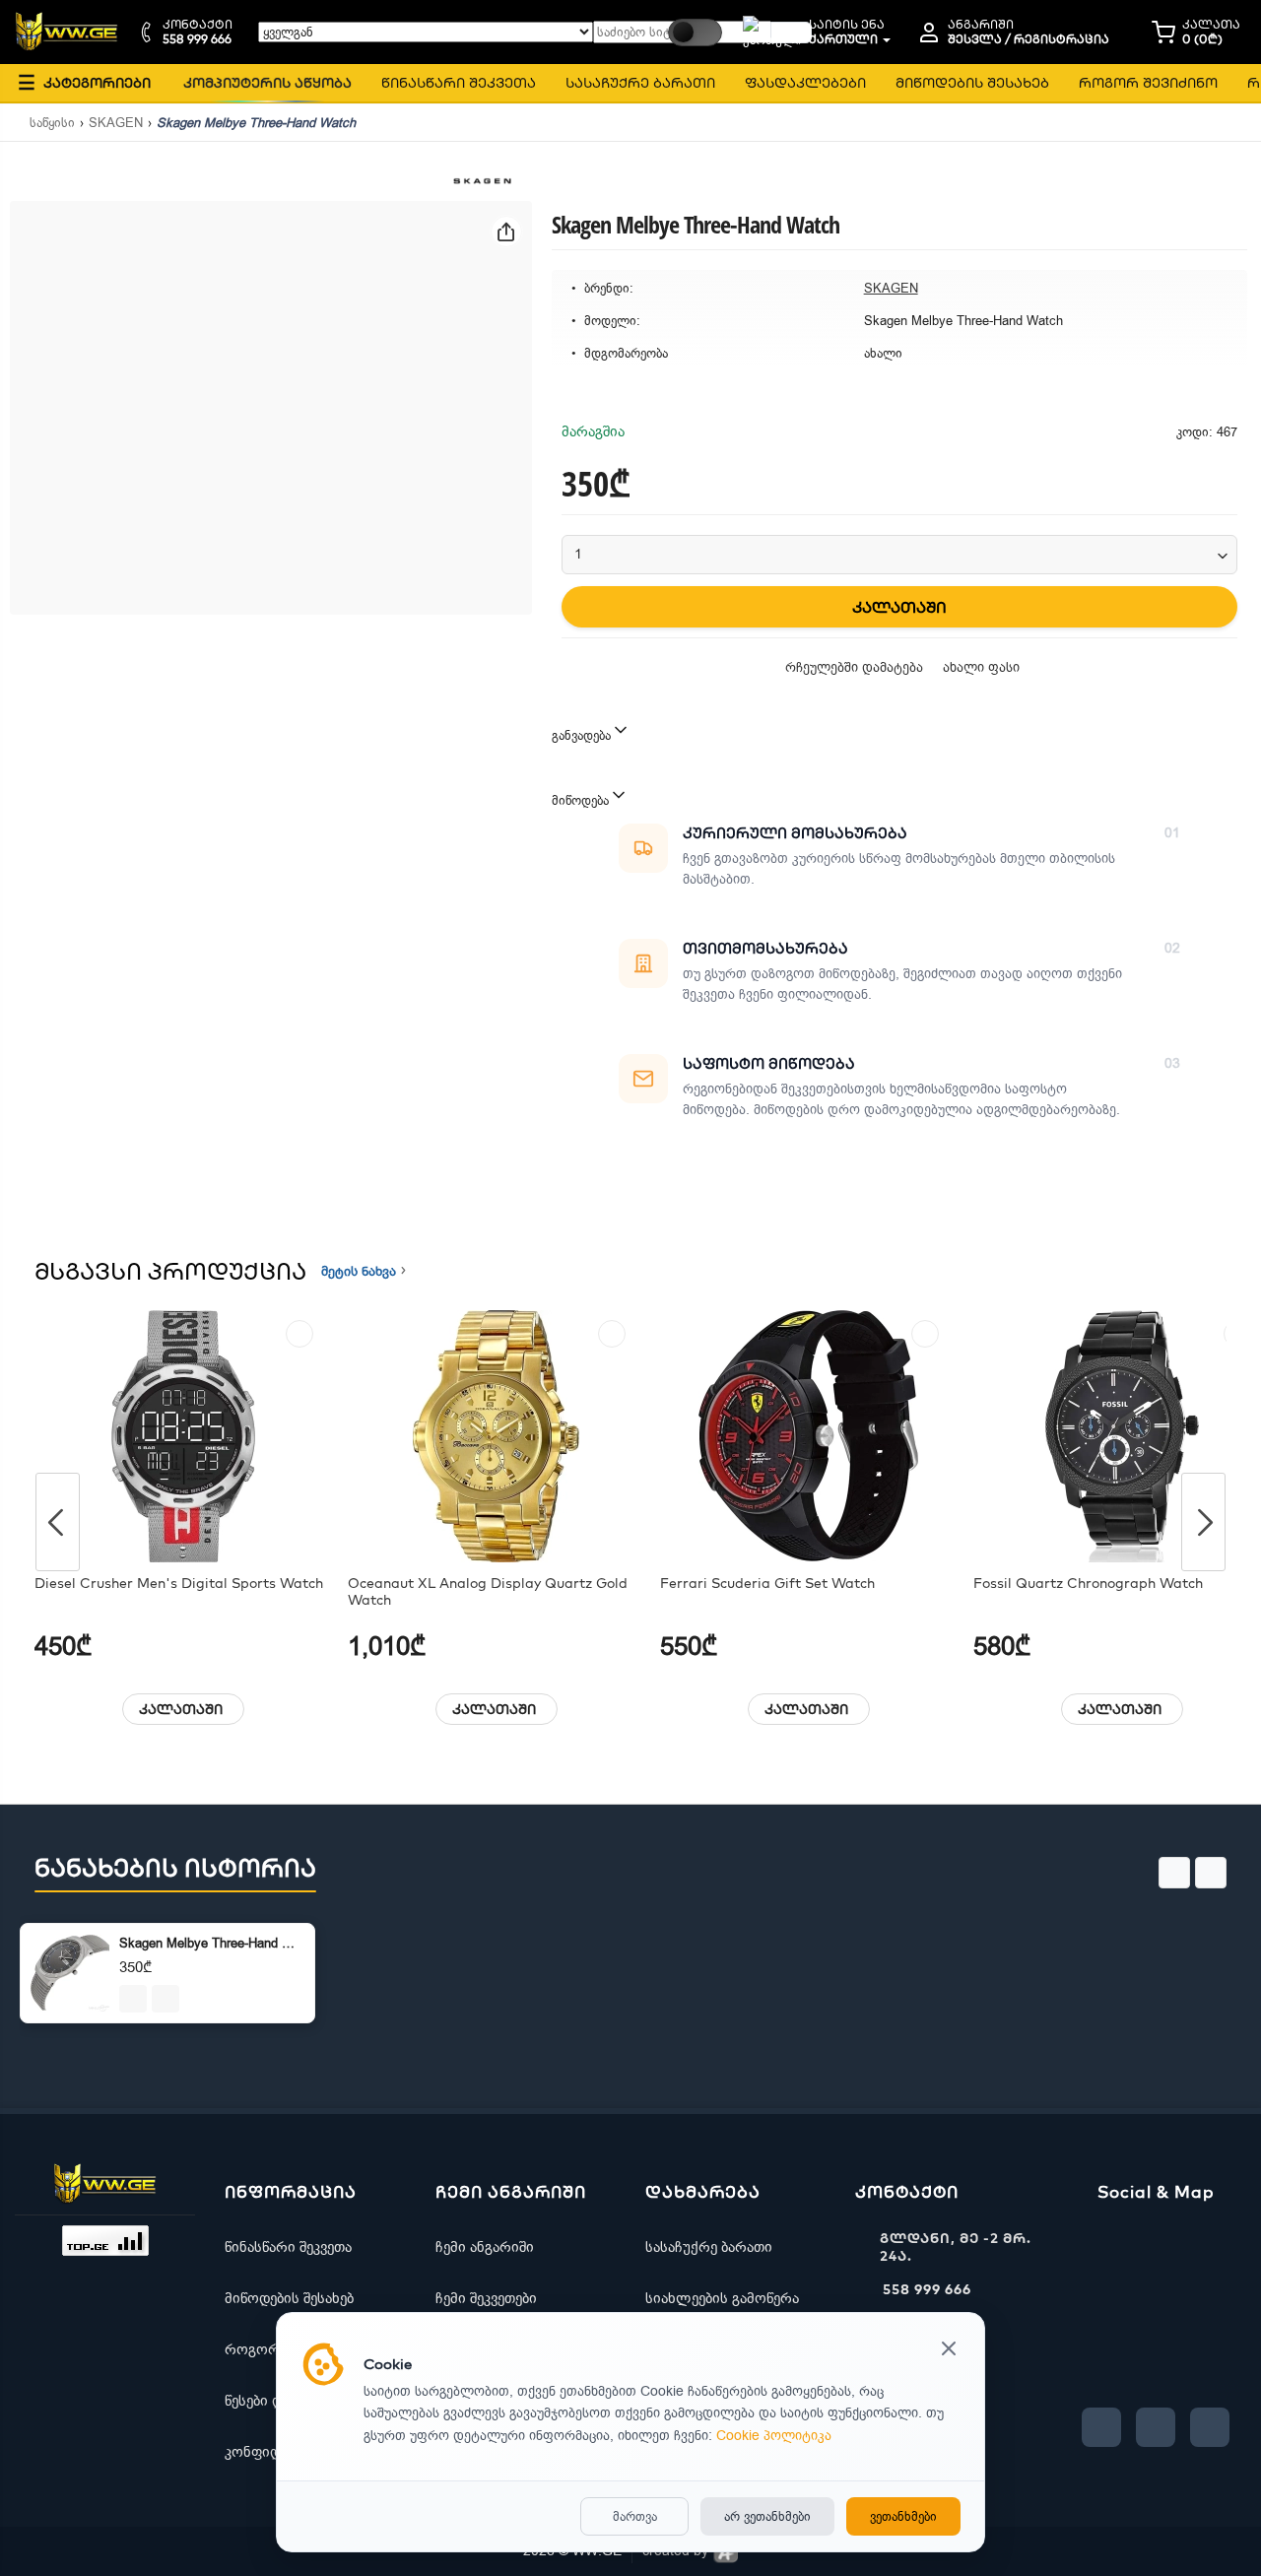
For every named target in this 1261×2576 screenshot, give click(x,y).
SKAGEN (116, 123)
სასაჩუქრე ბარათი (709, 2247)
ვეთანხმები (903, 2516)
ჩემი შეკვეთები (486, 2298)
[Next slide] (1211, 1873)
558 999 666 (927, 2289)
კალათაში (181, 1709)
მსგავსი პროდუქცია (170, 1271)
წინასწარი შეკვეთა (288, 2247)
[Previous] (58, 1522)
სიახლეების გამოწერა (722, 2298)
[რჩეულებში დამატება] (299, 1334)
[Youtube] (1156, 2427)
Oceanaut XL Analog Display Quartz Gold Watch (488, 1592)
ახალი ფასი (981, 667)
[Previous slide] (1174, 1873)
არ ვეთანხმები (767, 2516)
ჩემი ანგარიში (485, 2247)
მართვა (635, 2516)
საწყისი (52, 123)
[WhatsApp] (1210, 2427)
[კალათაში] (133, 1999)
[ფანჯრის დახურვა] (949, 2350)
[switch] (695, 33)
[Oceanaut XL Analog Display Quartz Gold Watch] (497, 1436)
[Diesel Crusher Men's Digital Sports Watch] (184, 1436)
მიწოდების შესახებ (289, 2298)
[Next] (1203, 1522)
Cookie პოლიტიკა (774, 2436)
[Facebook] (1101, 2427)
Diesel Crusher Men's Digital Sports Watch (179, 1584)
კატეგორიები (84, 82)
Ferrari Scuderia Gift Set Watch (767, 1584)
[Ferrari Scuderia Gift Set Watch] (809, 1436)
